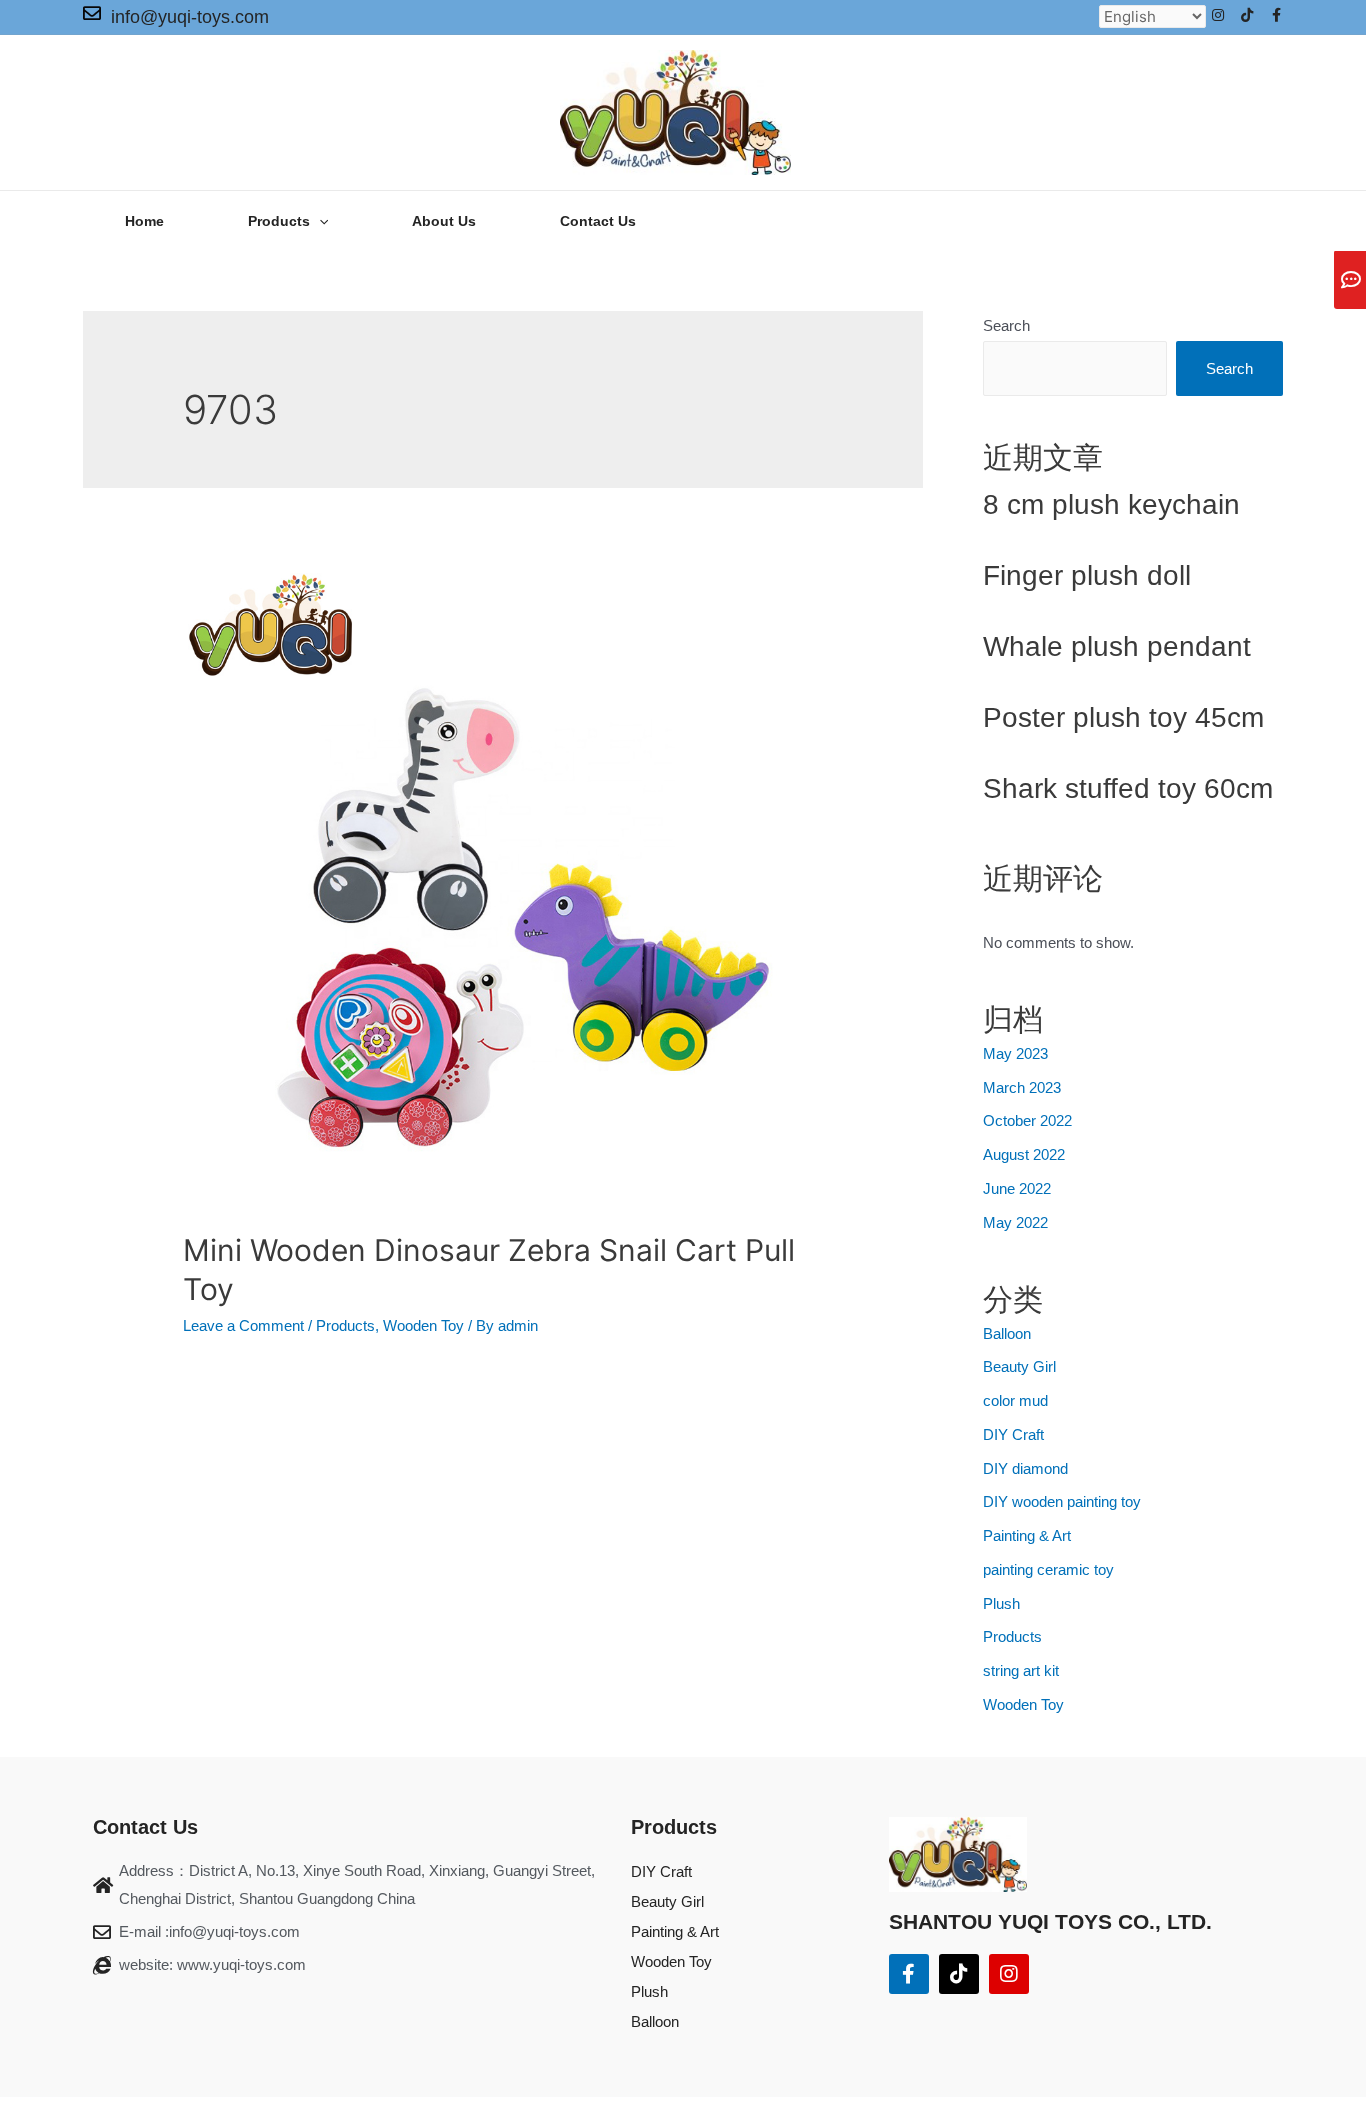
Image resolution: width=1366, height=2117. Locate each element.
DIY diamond (1025, 1468)
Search (1006, 325)
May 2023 (1015, 1053)
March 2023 (1022, 1087)
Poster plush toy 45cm (1123, 717)
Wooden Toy (423, 1325)
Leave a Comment (243, 1325)
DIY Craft (1013, 1434)
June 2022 (1017, 1188)
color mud (1015, 1400)
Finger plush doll (1087, 575)
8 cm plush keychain (1111, 504)
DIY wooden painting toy (1062, 1501)
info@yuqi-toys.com (190, 17)
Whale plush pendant (1117, 646)
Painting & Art (1027, 1535)
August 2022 (1024, 1154)
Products (345, 1325)
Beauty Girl (1019, 1366)
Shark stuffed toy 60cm (1128, 788)
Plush (1001, 1603)
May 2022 (1015, 1222)
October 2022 (1027, 1120)
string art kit (1021, 1670)
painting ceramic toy (1048, 1569)
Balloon (1007, 1333)
